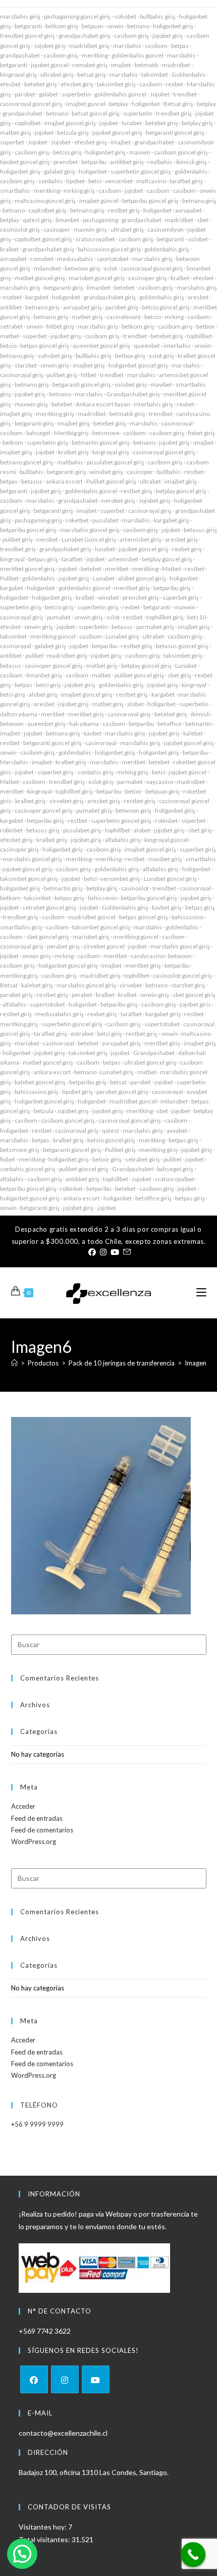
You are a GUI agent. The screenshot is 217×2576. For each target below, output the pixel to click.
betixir (134, 791)
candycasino (148, 956)
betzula (44, 1111)
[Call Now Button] (193, 2555)
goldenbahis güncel (138, 55)
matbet (12, 297)
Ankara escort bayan (103, 404)
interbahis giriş (153, 404)
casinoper (57, 229)
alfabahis (14, 1004)
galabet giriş (60, 171)
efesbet (10, 84)
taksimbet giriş (116, 84)
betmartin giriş (63, 888)
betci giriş (48, 685)
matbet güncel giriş (40, 278)
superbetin (76, 94)
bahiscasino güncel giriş (109, 249)
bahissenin (102, 898)
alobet (135, 704)
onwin (115, 26)
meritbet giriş (132, 588)
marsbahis (127, 46)
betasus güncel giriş (182, 646)
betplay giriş (197, 123)
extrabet (82, 1034)
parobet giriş (122, 307)
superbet (113, 511)
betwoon (12, 724)
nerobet (47, 539)
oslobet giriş (131, 384)
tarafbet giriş (186, 181)
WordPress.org (34, 1842)
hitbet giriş (60, 326)
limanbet (67, 220)
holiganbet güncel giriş (138, 365)
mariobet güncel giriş (97, 278)
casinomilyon (166, 229)
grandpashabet (20, 55)
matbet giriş (16, 133)
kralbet (9, 249)
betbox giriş (130, 356)
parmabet (130, 782)
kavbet (93, 733)
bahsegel (38, 433)
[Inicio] (14, 1363)
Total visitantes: (45, 2539)
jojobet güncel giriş (117, 133)
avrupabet (188, 210)
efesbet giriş (77, 84)
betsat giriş (92, 74)
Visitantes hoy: (43, 2527)
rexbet (174, 84)
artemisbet (123, 559)
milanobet (47, 268)
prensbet (66, 162)
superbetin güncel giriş (141, 171)
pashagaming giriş (38, 520)
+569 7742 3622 (45, 2331)
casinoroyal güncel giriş (31, 104)
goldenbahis (191, 171)
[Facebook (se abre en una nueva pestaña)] (92, 1252)
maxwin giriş (90, 229)
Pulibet (9, 578)
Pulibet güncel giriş (111, 481)
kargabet (37, 297)
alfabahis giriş (123, 840)
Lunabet (104, 578)
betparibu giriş (172, 588)
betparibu (94, 162)
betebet (124, 287)
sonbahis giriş (95, 772)
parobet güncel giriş (122, 1092)
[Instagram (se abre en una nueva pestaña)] (103, 1252)
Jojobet (160, 94)
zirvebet (131, 985)
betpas (180, 46)
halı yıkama (84, 724)
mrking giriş (79, 191)
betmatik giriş (127, 414)
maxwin (140, 152)
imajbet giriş (89, 365)
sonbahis (50, 181)
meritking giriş (55, 414)
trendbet (185, 94)
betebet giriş (41, 84)
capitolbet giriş (47, 210)
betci (95, 181)
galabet (48, 94)
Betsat (9, 985)
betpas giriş (43, 559)
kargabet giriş (172, 520)
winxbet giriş (106, 472)
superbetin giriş (47, 442)
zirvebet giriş (67, 801)
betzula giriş (73, 133)
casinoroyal (177, 423)
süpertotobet (162, 1024)
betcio (153, 317)
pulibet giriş (62, 375)
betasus (32, 481)
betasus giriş (200, 530)
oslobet (198, 239)
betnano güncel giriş (27, 462)
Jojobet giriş (50, 46)
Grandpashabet (154, 1053)
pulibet (34, 655)
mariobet (27, 1043)
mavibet (161, 384)
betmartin (199, 724)
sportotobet (113, 259)
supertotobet (47, 1004)
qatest (111, 1131)
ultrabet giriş (57, 74)
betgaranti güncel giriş (175, 133)
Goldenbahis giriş (125, 907)
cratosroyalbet (95, 239)
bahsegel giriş (175, 1169)
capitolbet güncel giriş (43, 239)
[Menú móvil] (201, 1293)
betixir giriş (107, 1159)
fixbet (8, 1159)
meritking (95, 55)
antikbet (11, 307)
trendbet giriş (174, 113)
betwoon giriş (83, 268)
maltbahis (70, 462)
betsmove (106, 433)
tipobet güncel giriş (25, 162)
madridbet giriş (89, 46)
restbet (194, 472)
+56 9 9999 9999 (37, 2124)
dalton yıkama (19, 714)
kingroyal (12, 559)
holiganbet (146, 104)
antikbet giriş (127, 162)
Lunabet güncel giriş (170, 879)
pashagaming (100, 220)
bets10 (197, 617)
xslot (111, 268)
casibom (156, 46)
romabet (42, 259)
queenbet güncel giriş (101, 346)
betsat (118, 1082)
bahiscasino (187, 917)
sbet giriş (179, 675)
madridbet (176, 65)
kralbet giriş (73, 452)
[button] (22, 2554)
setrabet (11, 326)
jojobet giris (195, 1004)
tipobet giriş (77, 1092)
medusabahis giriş (60, 1014)
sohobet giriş (55, 356)
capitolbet (28, 123)
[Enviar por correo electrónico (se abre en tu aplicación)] (126, 1252)
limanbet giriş (44, 675)
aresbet (198, 297)
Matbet (172, 569)
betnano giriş (199, 201)
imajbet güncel (86, 104)
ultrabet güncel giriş (150, 1062)
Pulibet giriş (120, 1150)
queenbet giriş (46, 724)
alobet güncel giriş (142, 578)
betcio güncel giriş (166, 307)
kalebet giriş (37, 985)
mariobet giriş (91, 937)
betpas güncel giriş (45, 346)
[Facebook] (34, 2379)
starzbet (26, 365)
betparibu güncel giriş (150, 201)
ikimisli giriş (191, 162)
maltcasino (151, 181)
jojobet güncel (50, 65)
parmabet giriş (155, 627)
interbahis (177, 346)
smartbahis (15, 191)
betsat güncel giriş (96, 113)
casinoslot (135, 888)
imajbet (121, 65)
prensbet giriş (141, 597)
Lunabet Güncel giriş (89, 539)
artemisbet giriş (141, 539)
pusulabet (105, 520)
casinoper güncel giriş (54, 666)
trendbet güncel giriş (28, 36)
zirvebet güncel (104, 946)
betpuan (93, 26)
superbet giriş (198, 849)
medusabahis (75, 259)
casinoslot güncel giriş (182, 976)
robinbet (166, 821)
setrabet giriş (143, 1159)
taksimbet (155, 74)
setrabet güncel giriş (49, 907)
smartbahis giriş (21, 927)
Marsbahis (14, 762)
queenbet (147, 346)
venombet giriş (120, 879)
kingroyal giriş (18, 74)
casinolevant (124, 317)
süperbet (12, 142)
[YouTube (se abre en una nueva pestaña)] (115, 1252)
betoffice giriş (153, 1198)
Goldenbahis (189, 74)
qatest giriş (37, 220)
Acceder (23, 1806)
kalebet (193, 733)
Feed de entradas (37, 1818)
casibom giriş (131, 36)
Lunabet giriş (122, 636)
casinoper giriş (148, 278)
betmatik (147, 65)
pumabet (59, 617)
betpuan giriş (163, 791)
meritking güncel (53, 636)
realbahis (160, 162)
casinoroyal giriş (22, 375)
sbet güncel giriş (48, 937)
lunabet (132, 123)
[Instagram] (65, 2379)
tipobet (75, 181)
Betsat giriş (178, 104)
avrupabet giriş (83, 307)
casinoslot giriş (20, 229)
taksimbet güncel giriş (29, 879)
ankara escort (64, 481)
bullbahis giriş (158, 16)
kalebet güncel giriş (40, 1082)
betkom (13, 442)
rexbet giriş (187, 549)
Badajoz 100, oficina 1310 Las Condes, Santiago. (94, 2472)
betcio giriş (67, 152)
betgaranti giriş (64, 287)
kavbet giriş (167, 907)
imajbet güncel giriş (70, 123)
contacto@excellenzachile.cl (63, 2433)
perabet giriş (63, 946)
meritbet (117, 569)
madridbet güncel (92, 917)
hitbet (89, 375)
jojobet (109, 123)
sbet (203, 220)
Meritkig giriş (71, 433)
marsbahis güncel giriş (90, 530)
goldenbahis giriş (167, 249)
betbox (205, 326)
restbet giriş (124, 210)
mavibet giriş (165, 859)
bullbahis (32, 472)
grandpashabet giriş (85, 36)
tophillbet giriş (165, 617)
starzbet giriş (188, 985)
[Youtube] (96, 2379)
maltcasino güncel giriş (45, 201)
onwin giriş (55, 365)
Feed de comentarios (42, 1830)
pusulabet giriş (82, 830)
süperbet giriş (181, 597)
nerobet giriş (118, 501)
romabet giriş (90, 65)
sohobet (125, 16)
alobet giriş (43, 694)
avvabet (177, 1131)
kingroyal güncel (166, 840)
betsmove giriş (20, 1150)
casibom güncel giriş (181, 152)
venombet (119, 181)
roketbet (77, 520)
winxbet (108, 597)
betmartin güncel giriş (101, 442)
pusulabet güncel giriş (116, 462)
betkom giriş (62, 26)
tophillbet (199, 336)
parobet (25, 94)
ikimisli (200, 714)
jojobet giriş (168, 36)
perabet (82, 995)
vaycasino (160, 782)
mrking (174, 317)
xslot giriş (161, 356)
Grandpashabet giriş (133, 394)
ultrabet (150, 481)
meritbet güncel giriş (28, 569)
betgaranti (28, 26)
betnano (138, 26)
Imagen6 (198, 1363)
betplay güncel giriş (181, 491)
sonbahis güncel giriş (28, 1169)
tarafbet (72, 559)
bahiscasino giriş (37, 1092)
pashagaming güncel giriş (77, 16)
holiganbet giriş (173, 26)
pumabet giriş (94, 810)
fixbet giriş (201, 433)
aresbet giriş (181, 539)
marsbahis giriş (20, 16)
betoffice (170, 724)
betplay (119, 104)
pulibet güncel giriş (139, 675)
